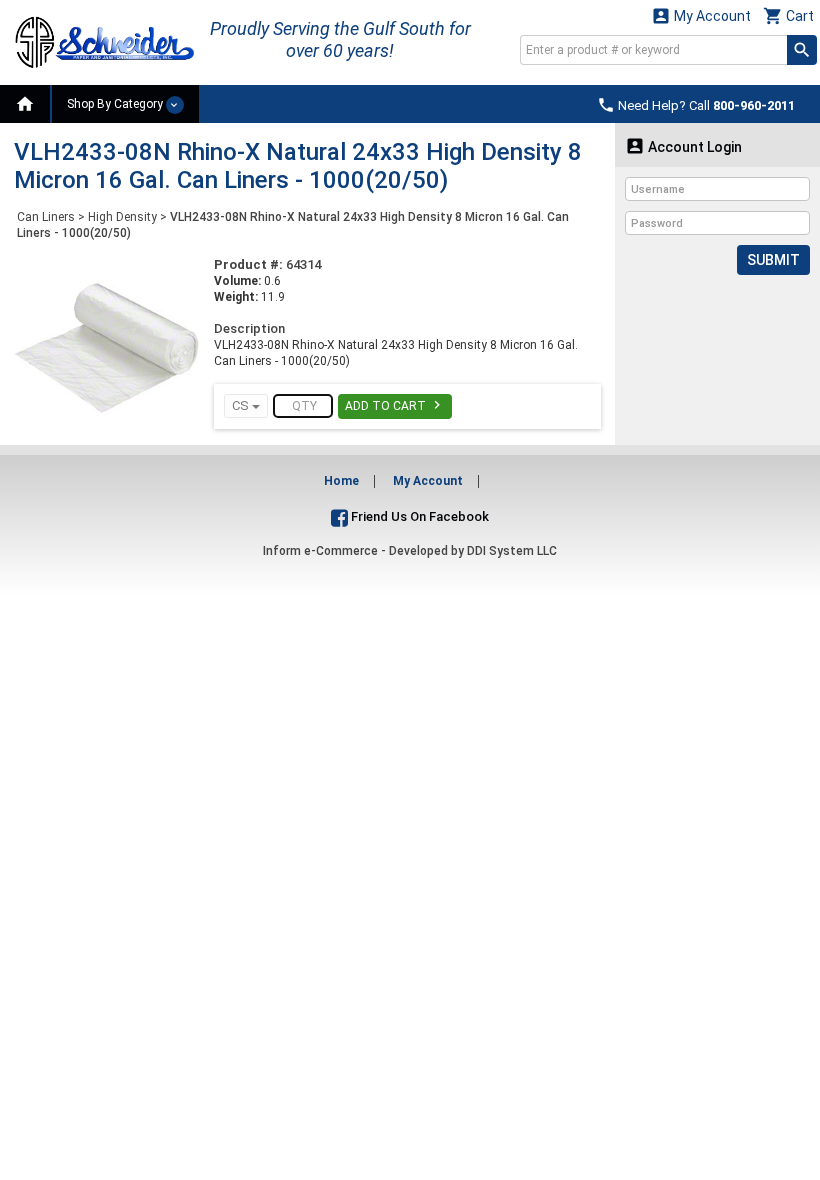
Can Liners (46, 217)
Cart (788, 15)
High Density (122, 217)
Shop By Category (116, 104)
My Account (701, 15)
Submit (773, 260)
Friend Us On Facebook (418, 516)
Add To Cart (395, 405)
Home (341, 481)
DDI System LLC (512, 551)
